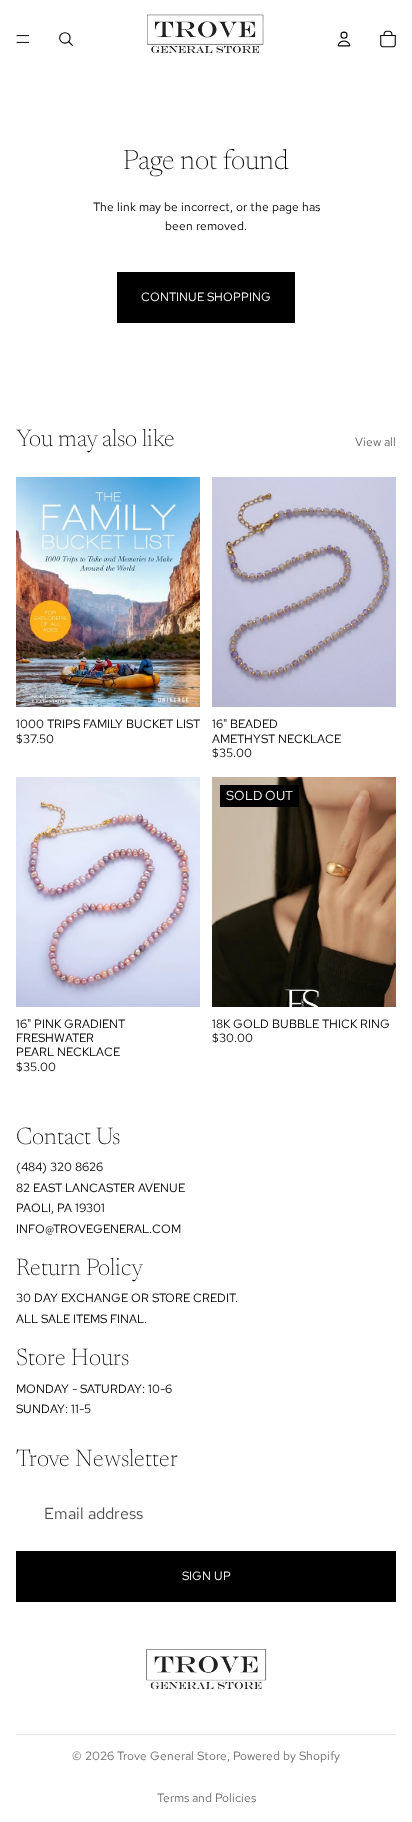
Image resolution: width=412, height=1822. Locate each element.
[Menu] (23, 39)
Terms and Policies (206, 1798)
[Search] (66, 39)
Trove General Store (172, 1756)
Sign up (206, 1576)
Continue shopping (206, 297)
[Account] (344, 39)
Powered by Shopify (286, 1756)
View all (375, 442)
